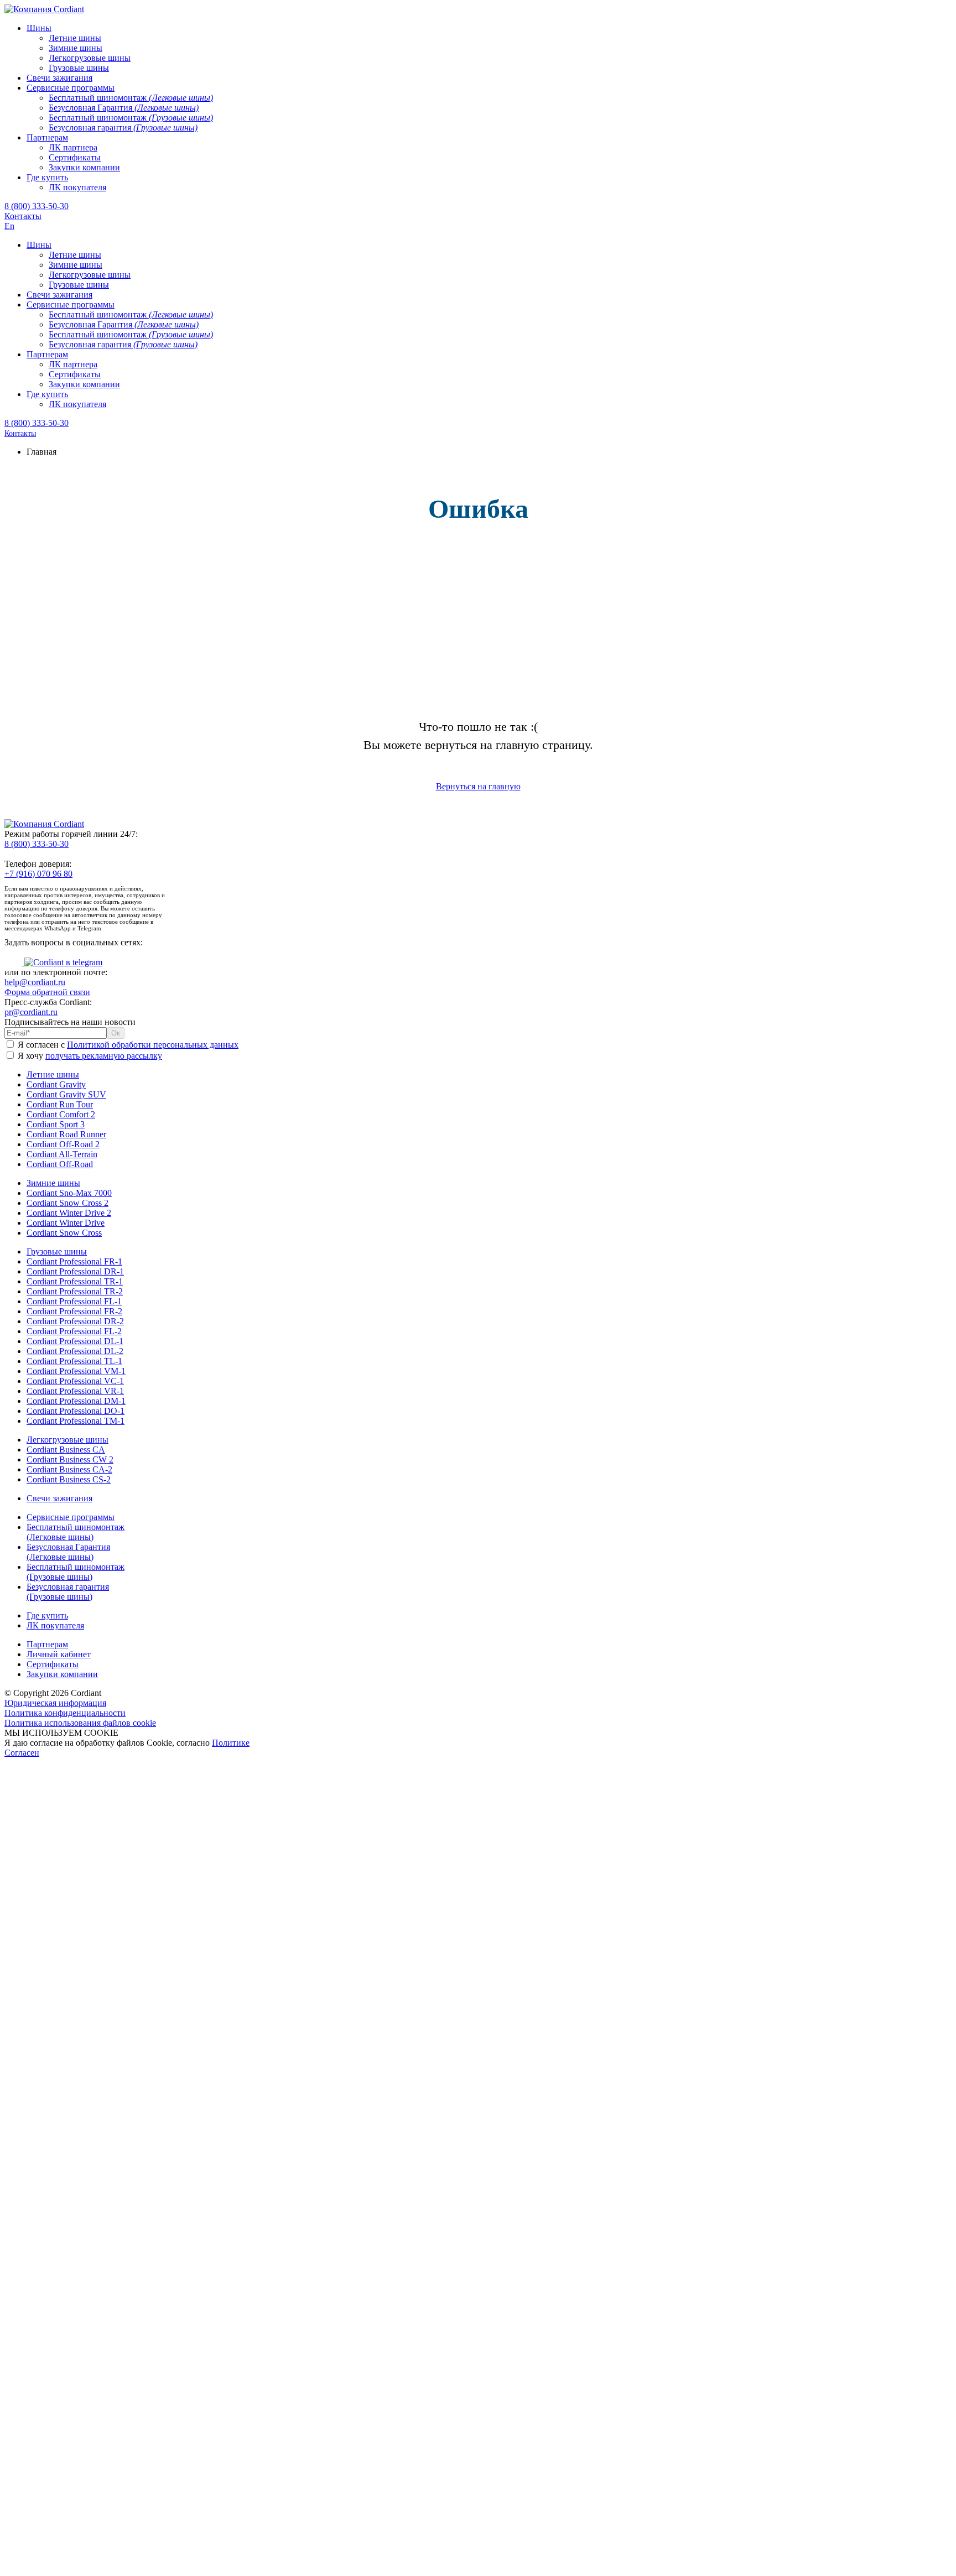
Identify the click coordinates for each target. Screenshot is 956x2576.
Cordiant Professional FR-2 (74, 1311)
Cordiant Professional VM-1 (76, 1371)
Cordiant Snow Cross (64, 1233)
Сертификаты (53, 1664)
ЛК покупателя (55, 1625)
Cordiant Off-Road (60, 1164)
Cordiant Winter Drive (66, 1223)
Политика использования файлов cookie (80, 1723)
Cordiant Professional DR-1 (75, 1271)
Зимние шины (53, 1183)
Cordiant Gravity (56, 1084)
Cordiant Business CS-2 (69, 1479)
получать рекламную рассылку (104, 1056)
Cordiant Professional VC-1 (75, 1381)
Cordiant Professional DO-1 (76, 1411)
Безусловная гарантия (68, 1592)
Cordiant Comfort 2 (61, 1114)
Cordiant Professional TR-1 (75, 1281)
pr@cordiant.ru (31, 1012)
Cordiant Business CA (66, 1450)
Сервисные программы (71, 1517)
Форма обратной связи (47, 992)
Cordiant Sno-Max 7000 (69, 1193)
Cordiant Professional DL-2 (75, 1351)
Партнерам (47, 1644)
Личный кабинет (59, 1654)
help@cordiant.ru (35, 982)
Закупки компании (62, 1674)
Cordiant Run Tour (60, 1104)
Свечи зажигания (59, 1498)
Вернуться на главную (478, 786)
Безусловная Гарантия (68, 1552)
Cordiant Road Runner (66, 1134)
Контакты (23, 216)
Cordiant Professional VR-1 (75, 1391)
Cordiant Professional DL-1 (75, 1341)
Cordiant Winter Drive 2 (69, 1213)
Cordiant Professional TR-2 (75, 1291)
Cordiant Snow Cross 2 (67, 1203)
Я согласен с (127, 1045)
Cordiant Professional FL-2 (74, 1331)
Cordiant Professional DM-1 (76, 1401)
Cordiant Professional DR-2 (75, 1321)
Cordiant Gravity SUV (66, 1094)
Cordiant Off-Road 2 (63, 1144)
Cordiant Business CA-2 (69, 1469)
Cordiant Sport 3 (56, 1124)
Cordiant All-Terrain (62, 1154)
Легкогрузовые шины (67, 1440)
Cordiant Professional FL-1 (74, 1301)
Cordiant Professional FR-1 (74, 1261)
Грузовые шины (57, 1251)
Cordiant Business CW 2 (70, 1459)
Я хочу (89, 1056)
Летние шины (53, 1074)
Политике (231, 1743)
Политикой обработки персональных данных (153, 1045)
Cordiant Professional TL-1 (74, 1361)
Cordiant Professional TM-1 (76, 1421)
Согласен (22, 1753)
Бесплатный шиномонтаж (76, 1532)
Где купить (47, 1615)
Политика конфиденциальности (65, 1713)
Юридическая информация (55, 1703)
